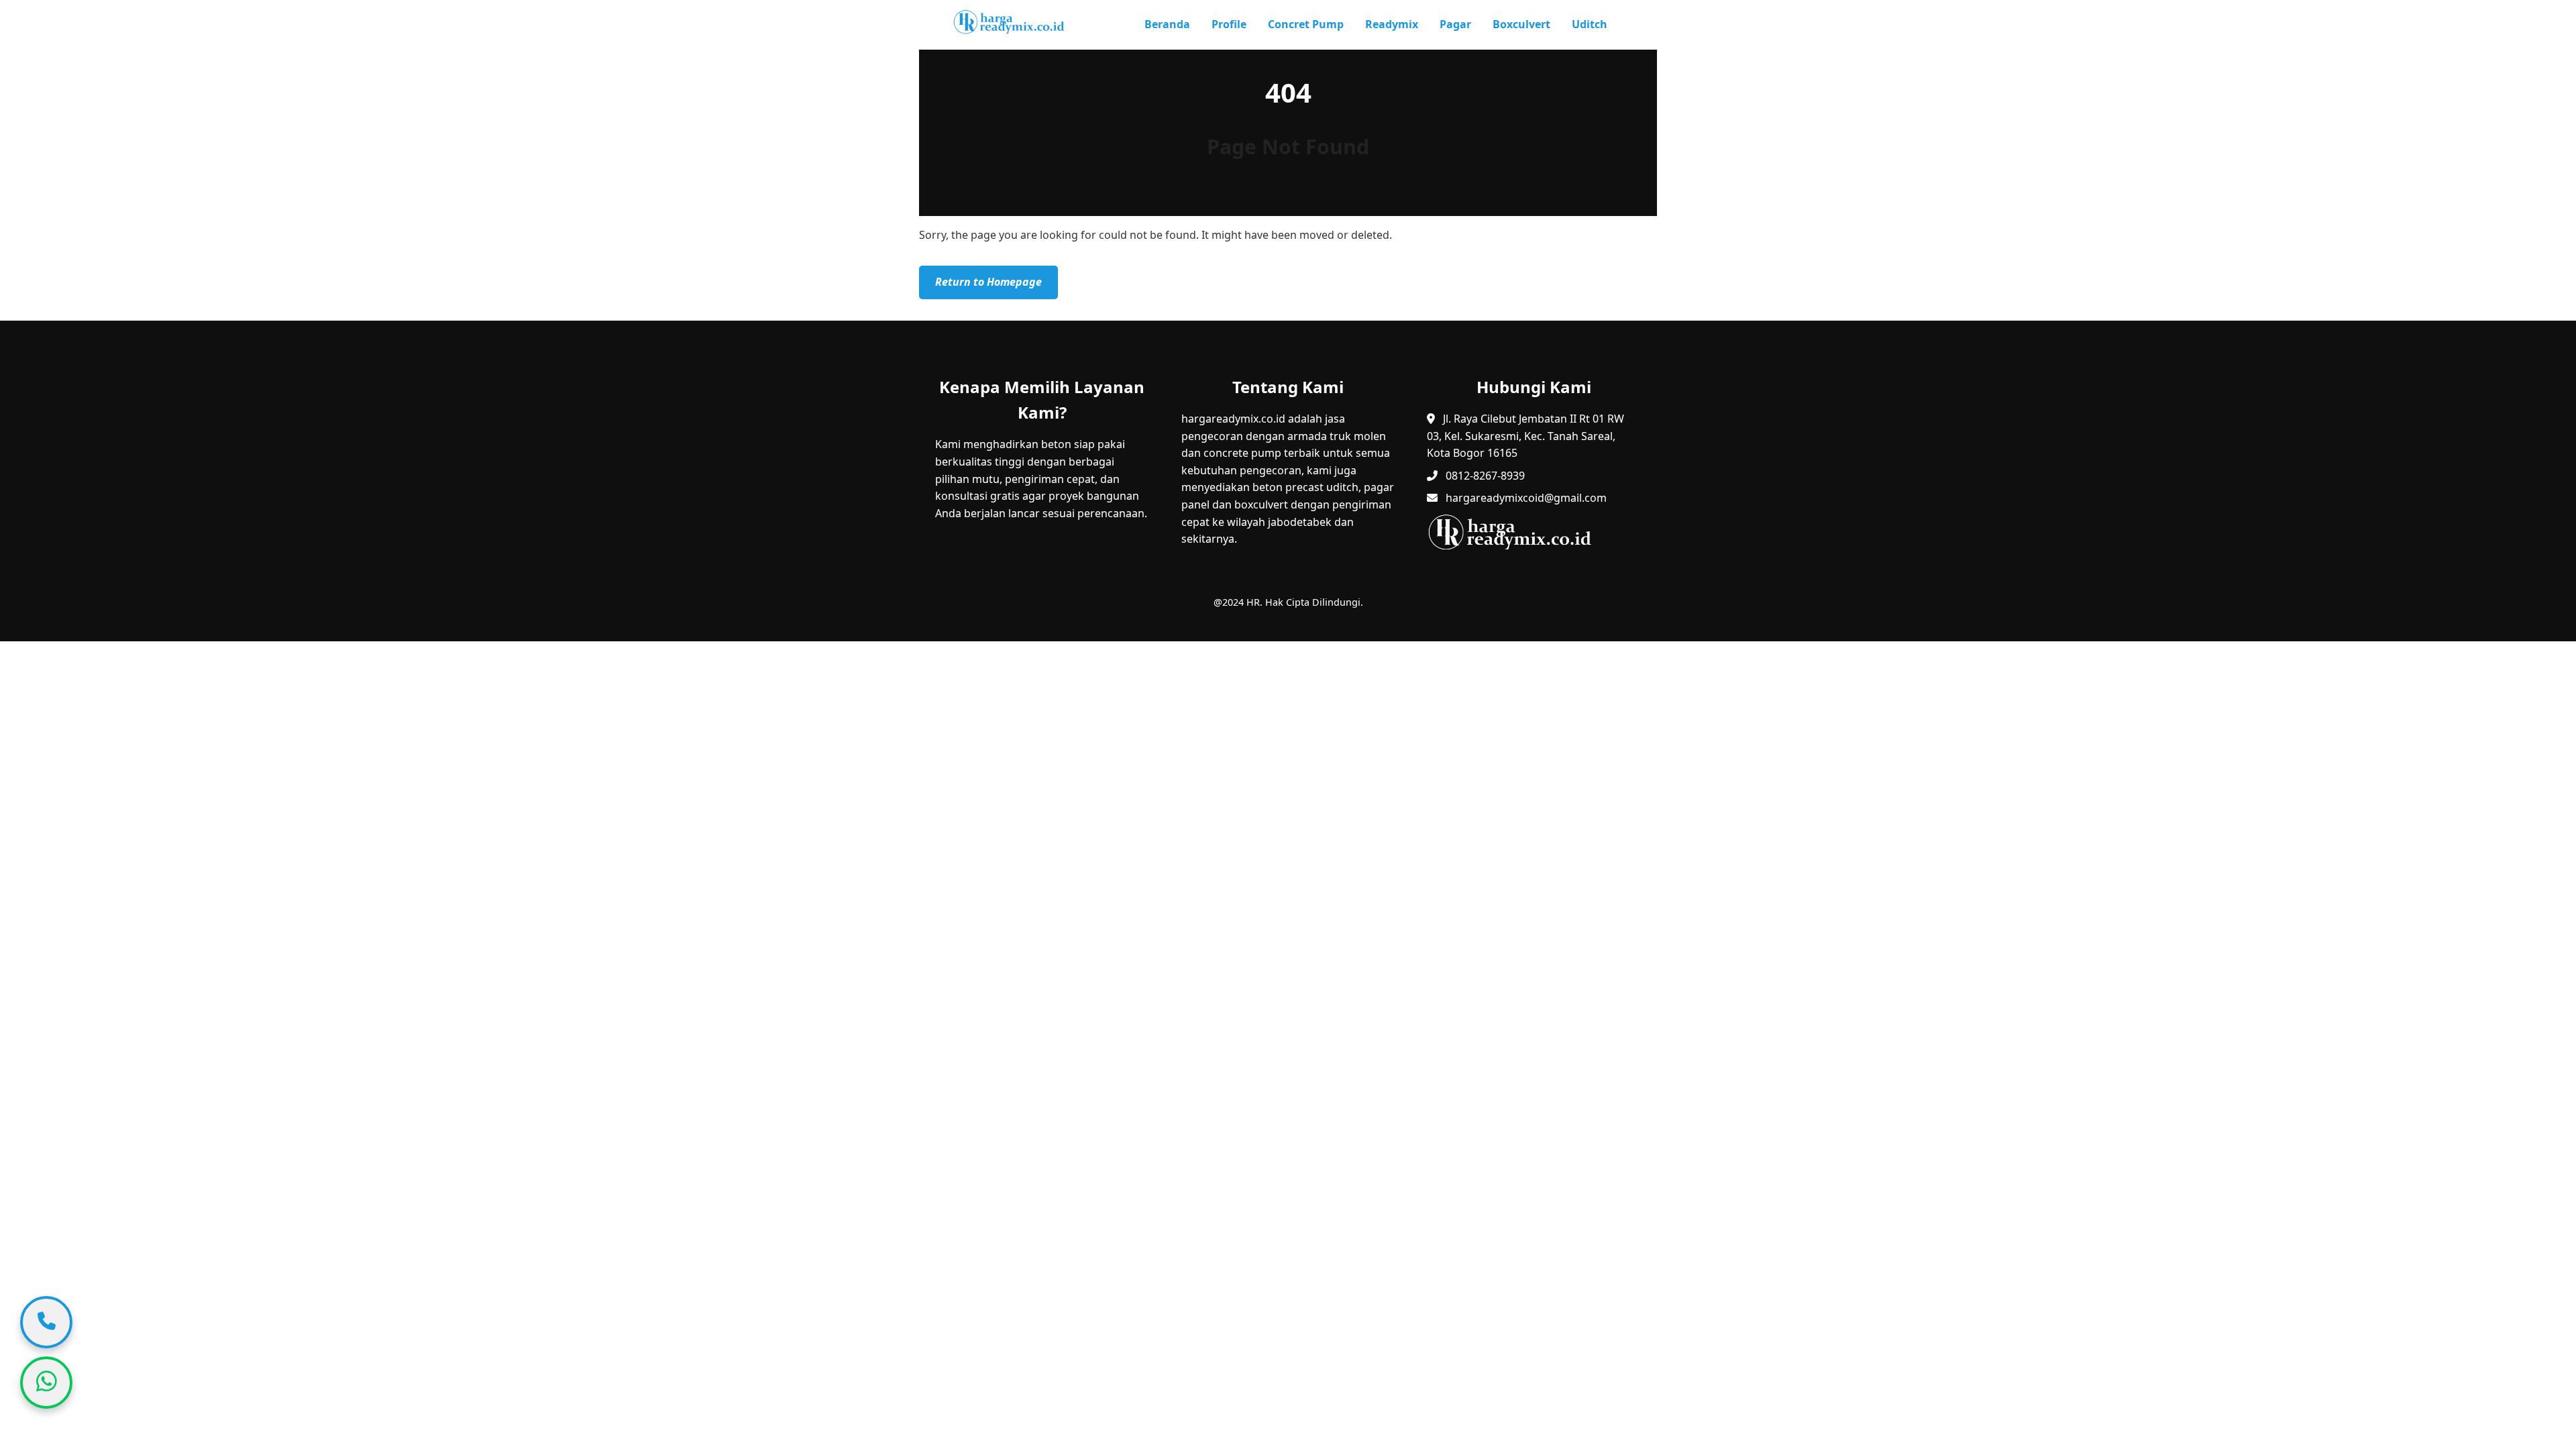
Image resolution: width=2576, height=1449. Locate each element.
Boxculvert (1521, 24)
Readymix (1392, 24)
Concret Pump (1306, 24)
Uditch (1590, 24)
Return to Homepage (988, 282)
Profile (1229, 24)
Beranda (1167, 24)
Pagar (1455, 24)
